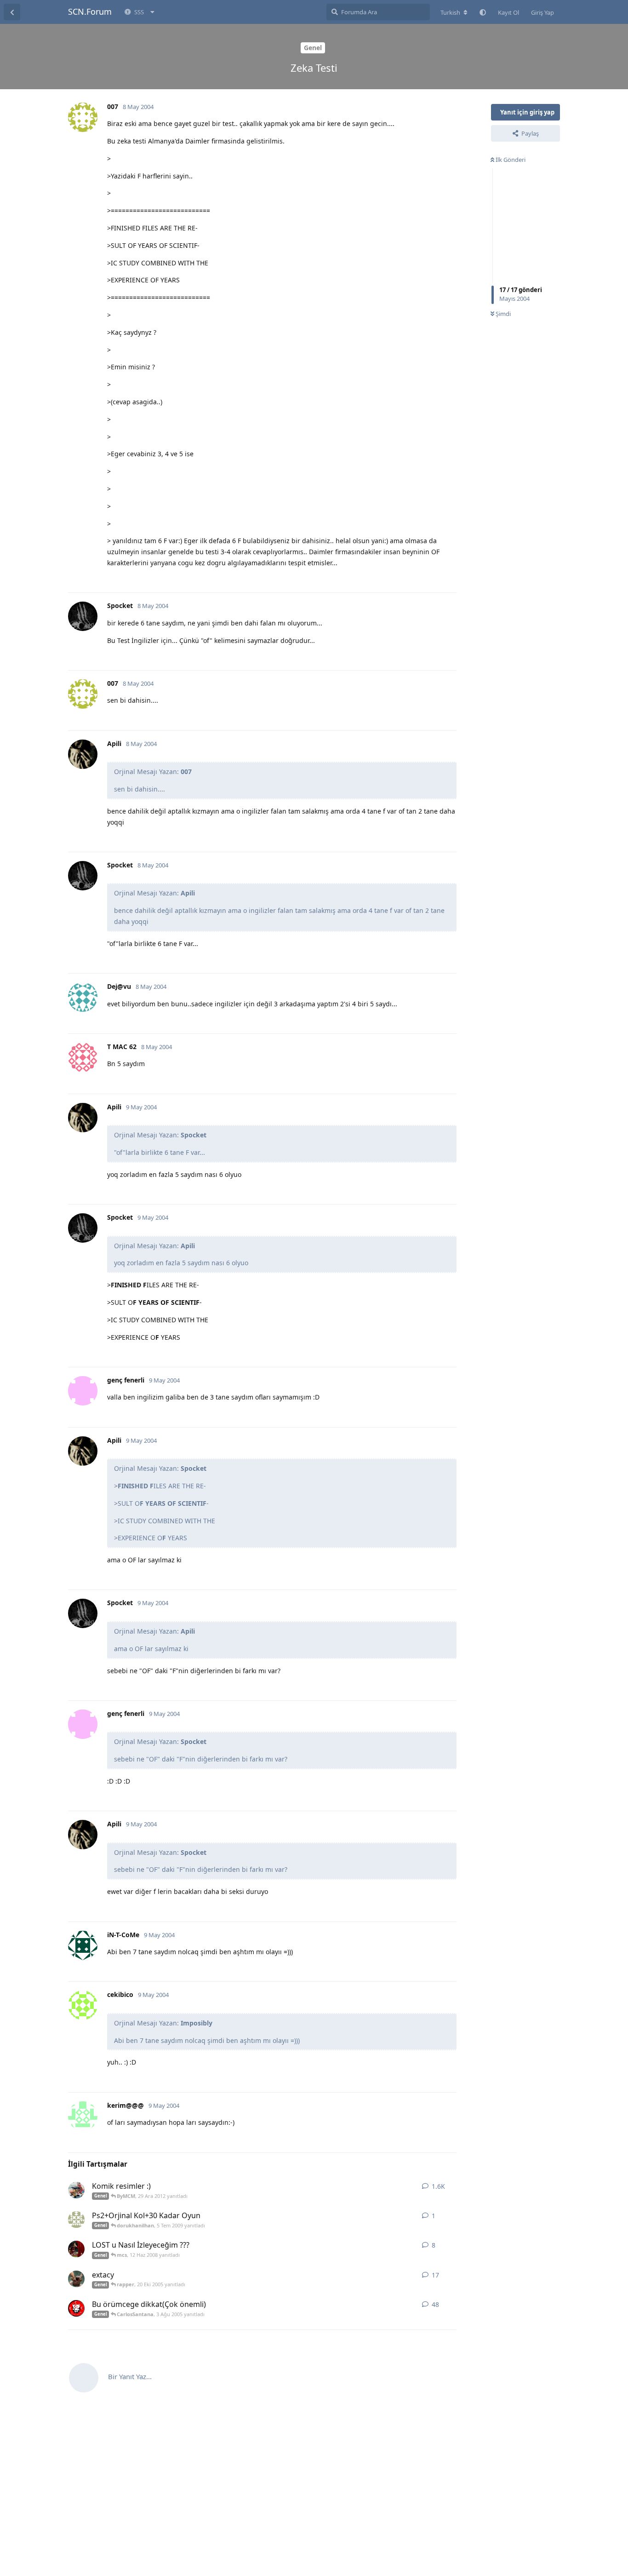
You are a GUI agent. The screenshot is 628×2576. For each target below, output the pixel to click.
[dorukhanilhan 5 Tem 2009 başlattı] (76, 2220)
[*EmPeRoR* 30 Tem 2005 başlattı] (76, 2308)
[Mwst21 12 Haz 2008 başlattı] (76, 2249)
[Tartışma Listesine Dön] (12, 12)
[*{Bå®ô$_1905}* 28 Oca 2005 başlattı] (76, 2190)
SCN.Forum (90, 11)
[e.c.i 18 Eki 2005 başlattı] (76, 2279)
